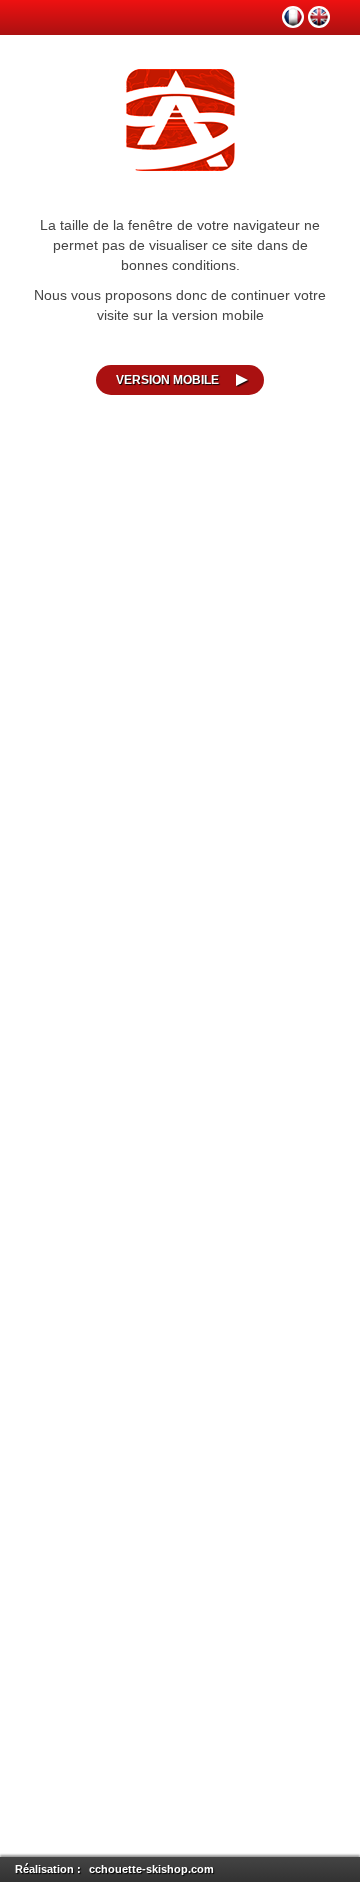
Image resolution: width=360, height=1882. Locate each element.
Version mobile (167, 380)
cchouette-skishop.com (151, 1869)
